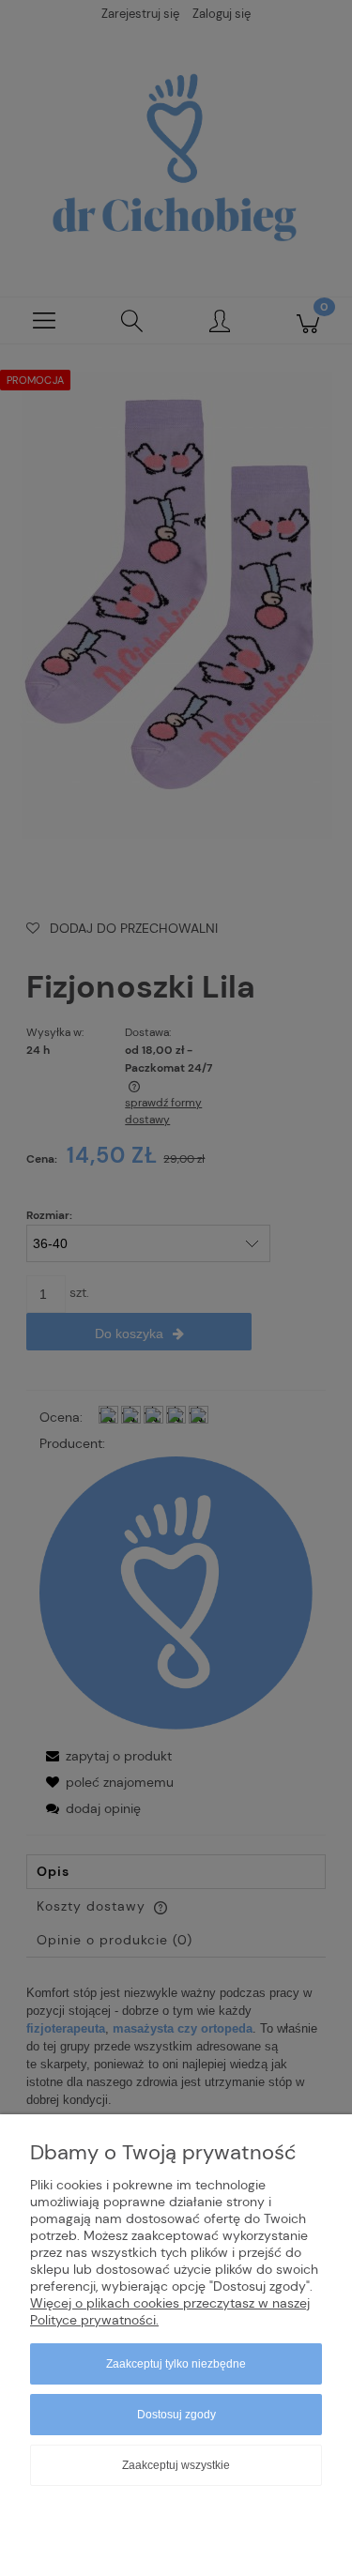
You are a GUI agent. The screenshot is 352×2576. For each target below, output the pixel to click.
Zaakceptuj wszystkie (176, 2465)
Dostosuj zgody (176, 2415)
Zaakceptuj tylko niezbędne (176, 2364)
